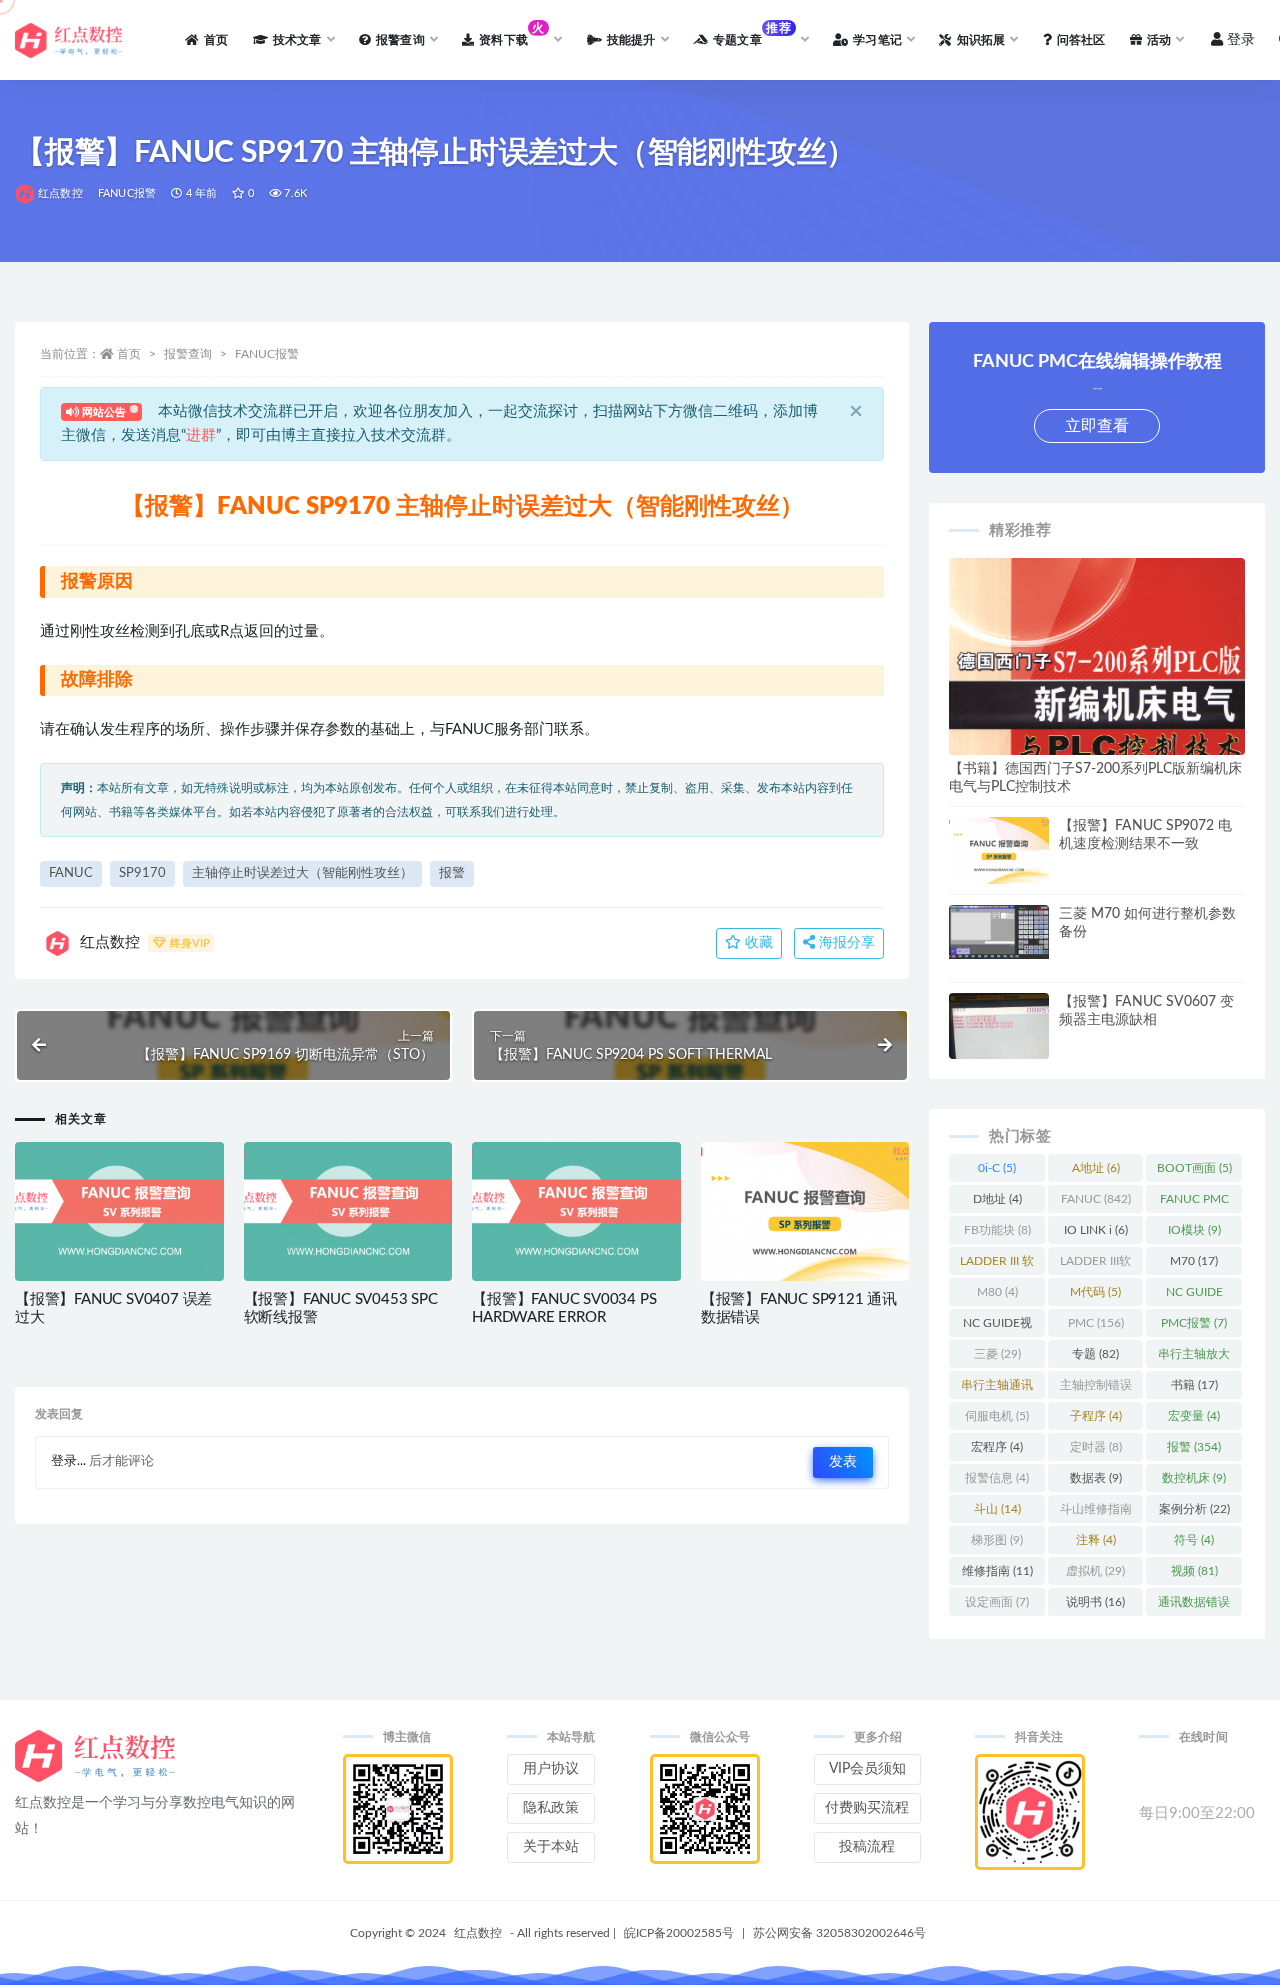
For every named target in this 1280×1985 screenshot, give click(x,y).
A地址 (1096, 1168)
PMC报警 (1194, 1323)
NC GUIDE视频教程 (997, 1327)
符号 (1194, 1540)
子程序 (1096, 1416)
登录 (1241, 40)
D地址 (997, 1199)
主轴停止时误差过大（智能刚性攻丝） (302, 873)
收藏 (757, 943)
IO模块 (1194, 1230)
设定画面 (997, 1602)
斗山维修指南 (1096, 1513)
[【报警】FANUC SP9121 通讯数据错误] (805, 1211)
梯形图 (997, 1540)
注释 (1096, 1540)
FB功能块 (997, 1230)
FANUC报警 (127, 193)
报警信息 (997, 1478)
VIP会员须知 (867, 1769)
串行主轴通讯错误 (997, 1389)
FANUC (71, 873)
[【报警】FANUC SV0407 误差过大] (119, 1211)
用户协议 (551, 1769)
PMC (1096, 1323)
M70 (1194, 1261)
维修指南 (997, 1571)
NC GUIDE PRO (1194, 1296)
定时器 (1096, 1447)
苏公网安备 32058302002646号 (839, 1933)
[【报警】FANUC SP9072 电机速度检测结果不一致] (999, 850)
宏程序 (997, 1447)
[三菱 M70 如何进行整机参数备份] (999, 932)
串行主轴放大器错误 (1194, 1358)
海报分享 (845, 943)
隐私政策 (551, 1808)
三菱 (997, 1354)
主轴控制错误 (1096, 1389)
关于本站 (551, 1847)
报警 (452, 873)
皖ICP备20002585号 (679, 1933)
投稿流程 (867, 1847)
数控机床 (1194, 1478)
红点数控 (60, 193)
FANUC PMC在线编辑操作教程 (1194, 1203)
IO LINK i (1096, 1230)
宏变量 (1194, 1416)
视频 (1194, 1571)
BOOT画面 (1194, 1168)
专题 (1095, 1354)
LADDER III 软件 (997, 1265)
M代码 (1095, 1292)
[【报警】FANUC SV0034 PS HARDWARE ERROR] (576, 1211)
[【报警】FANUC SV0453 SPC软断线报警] (348, 1211)
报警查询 (188, 354)
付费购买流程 (867, 1808)
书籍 (1194, 1385)
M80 (997, 1292)
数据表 (1096, 1478)
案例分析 (1194, 1509)
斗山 (997, 1509)
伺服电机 (997, 1416)
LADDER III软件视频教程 (1095, 1265)
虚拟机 (1095, 1571)
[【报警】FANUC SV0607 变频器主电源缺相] (999, 1046)
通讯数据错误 (1194, 1606)
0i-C (997, 1168)
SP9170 (142, 873)
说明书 (1095, 1602)
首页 (129, 354)
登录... (68, 1461)
